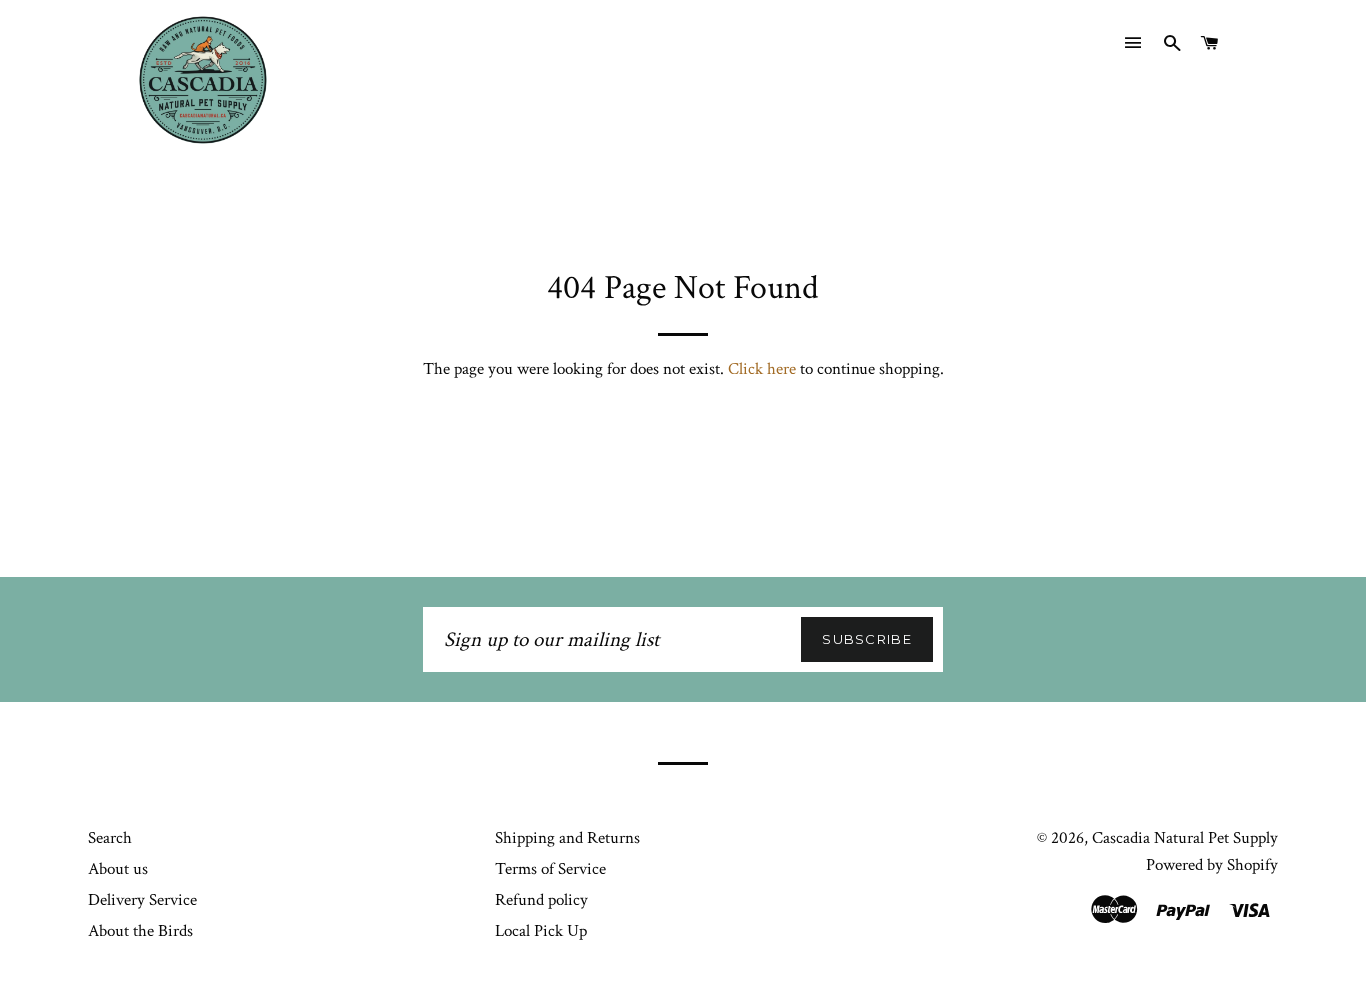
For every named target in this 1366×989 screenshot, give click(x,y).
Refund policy (541, 900)
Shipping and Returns (567, 838)
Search (110, 838)
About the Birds (140, 931)
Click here (762, 369)
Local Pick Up (541, 931)
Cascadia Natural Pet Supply (1185, 838)
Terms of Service (550, 869)
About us (118, 869)
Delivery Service (142, 900)
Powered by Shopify (1212, 865)
